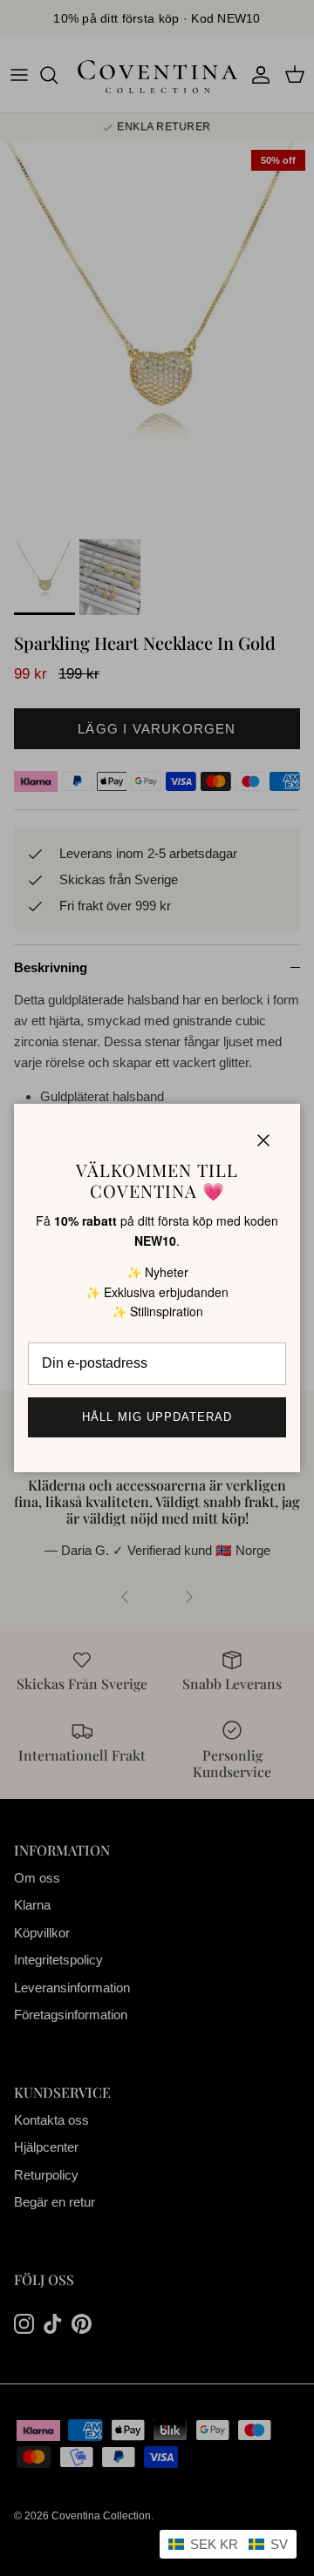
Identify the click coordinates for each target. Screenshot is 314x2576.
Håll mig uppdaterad (157, 1417)
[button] (228, 2544)
